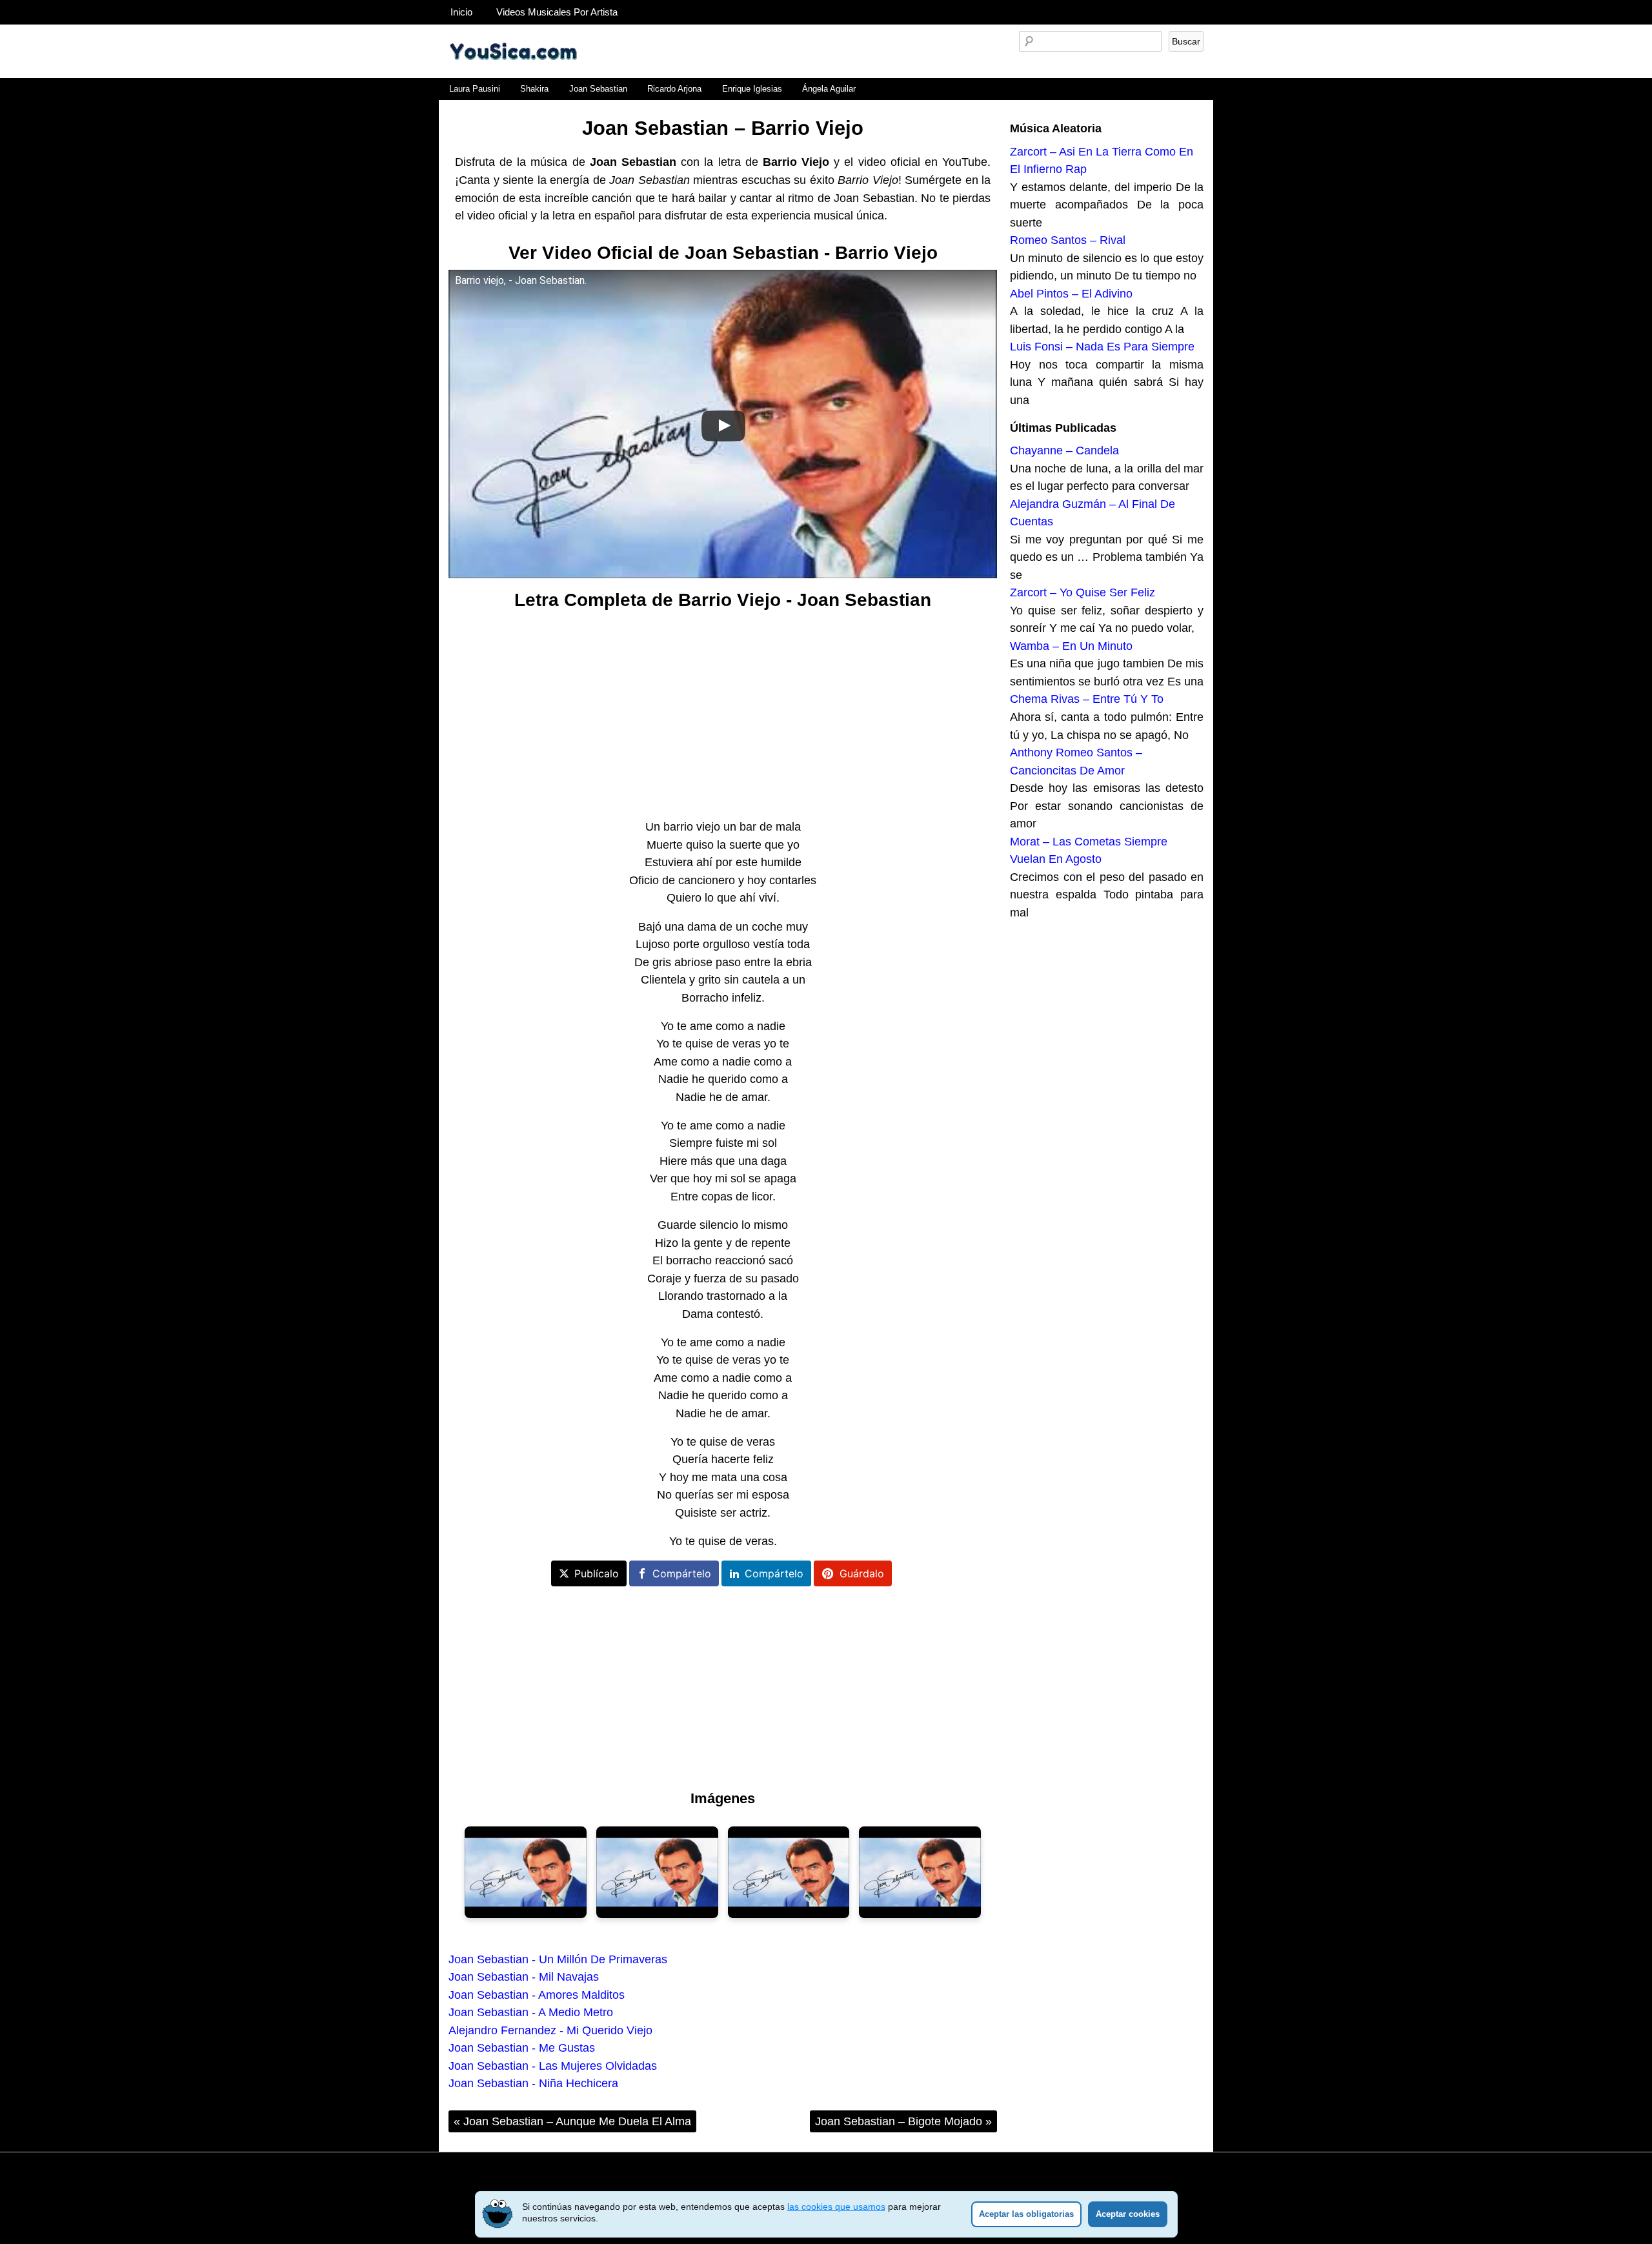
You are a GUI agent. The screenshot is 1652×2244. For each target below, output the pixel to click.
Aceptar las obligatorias (1026, 2214)
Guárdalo (862, 1573)
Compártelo (682, 1573)
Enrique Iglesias (752, 89)
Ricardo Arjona (674, 89)
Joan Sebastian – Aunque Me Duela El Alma (572, 2121)
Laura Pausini (475, 89)
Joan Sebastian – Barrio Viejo (723, 128)
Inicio (461, 12)
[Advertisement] (723, 715)
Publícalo (597, 1573)
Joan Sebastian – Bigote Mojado (903, 2121)
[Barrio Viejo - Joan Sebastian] (526, 1872)
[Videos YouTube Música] (513, 74)
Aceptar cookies (1128, 2214)
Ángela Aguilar (829, 89)
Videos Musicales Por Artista (557, 12)
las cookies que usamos (836, 2207)
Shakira (534, 89)
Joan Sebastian (598, 89)
